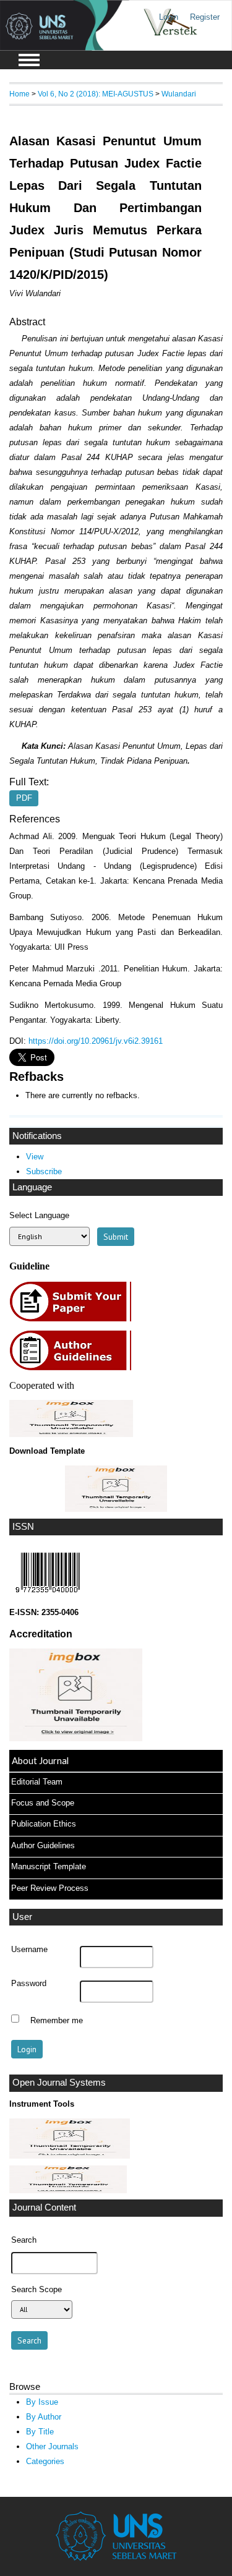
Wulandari (179, 94)
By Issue (42, 2402)
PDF (24, 798)
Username (29, 1950)
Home (19, 94)
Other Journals (52, 2446)
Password (29, 1984)
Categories (45, 2461)
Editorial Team (37, 1782)
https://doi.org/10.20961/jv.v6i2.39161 (96, 1041)
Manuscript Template (49, 1866)
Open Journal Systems (59, 2083)
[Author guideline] (74, 1369)
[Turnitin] (70, 2156)
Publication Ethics (44, 1824)
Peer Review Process (50, 1888)
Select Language (39, 1215)
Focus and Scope (43, 1803)
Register (205, 17)
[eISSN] (48, 1596)
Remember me (57, 2020)
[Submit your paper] (74, 1320)
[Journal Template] (116, 1489)
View (35, 1157)
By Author (44, 2417)
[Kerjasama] (71, 1434)
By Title (40, 2432)
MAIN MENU (29, 60)
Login (169, 17)
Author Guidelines (43, 1845)
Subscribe (44, 1171)
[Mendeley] (68, 2190)
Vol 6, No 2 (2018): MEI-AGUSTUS (96, 94)
